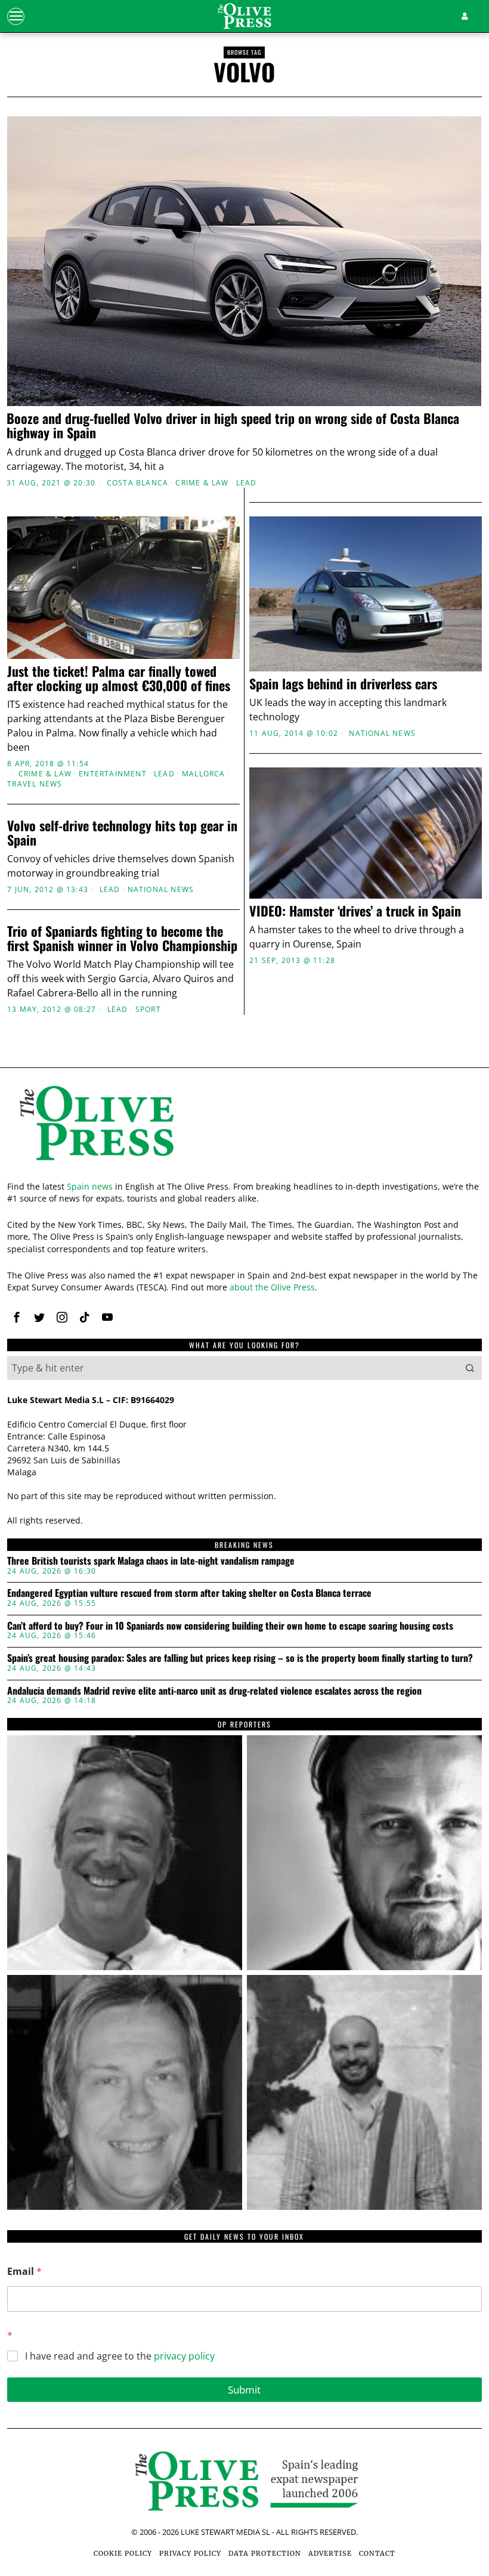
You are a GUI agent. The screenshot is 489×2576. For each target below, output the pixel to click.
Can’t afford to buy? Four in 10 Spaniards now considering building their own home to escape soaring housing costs (230, 1626)
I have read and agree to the (120, 2356)
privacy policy (184, 2356)
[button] (470, 1368)
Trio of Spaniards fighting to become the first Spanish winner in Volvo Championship (122, 938)
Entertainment (113, 774)
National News (382, 733)
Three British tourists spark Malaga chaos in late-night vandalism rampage (151, 1561)
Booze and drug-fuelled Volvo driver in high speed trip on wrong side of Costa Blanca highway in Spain (233, 425)
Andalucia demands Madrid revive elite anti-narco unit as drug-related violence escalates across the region (214, 1691)
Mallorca (204, 774)
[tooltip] (17, 1317)
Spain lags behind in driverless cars (343, 683)
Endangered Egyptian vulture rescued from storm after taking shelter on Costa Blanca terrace (189, 1593)
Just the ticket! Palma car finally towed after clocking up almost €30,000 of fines (119, 678)
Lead (247, 483)
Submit (244, 2390)
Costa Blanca (137, 483)
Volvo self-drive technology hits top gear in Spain (122, 832)
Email (24, 2272)
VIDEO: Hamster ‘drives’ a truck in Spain (355, 911)
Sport (148, 1010)
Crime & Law (202, 483)
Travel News (35, 784)
